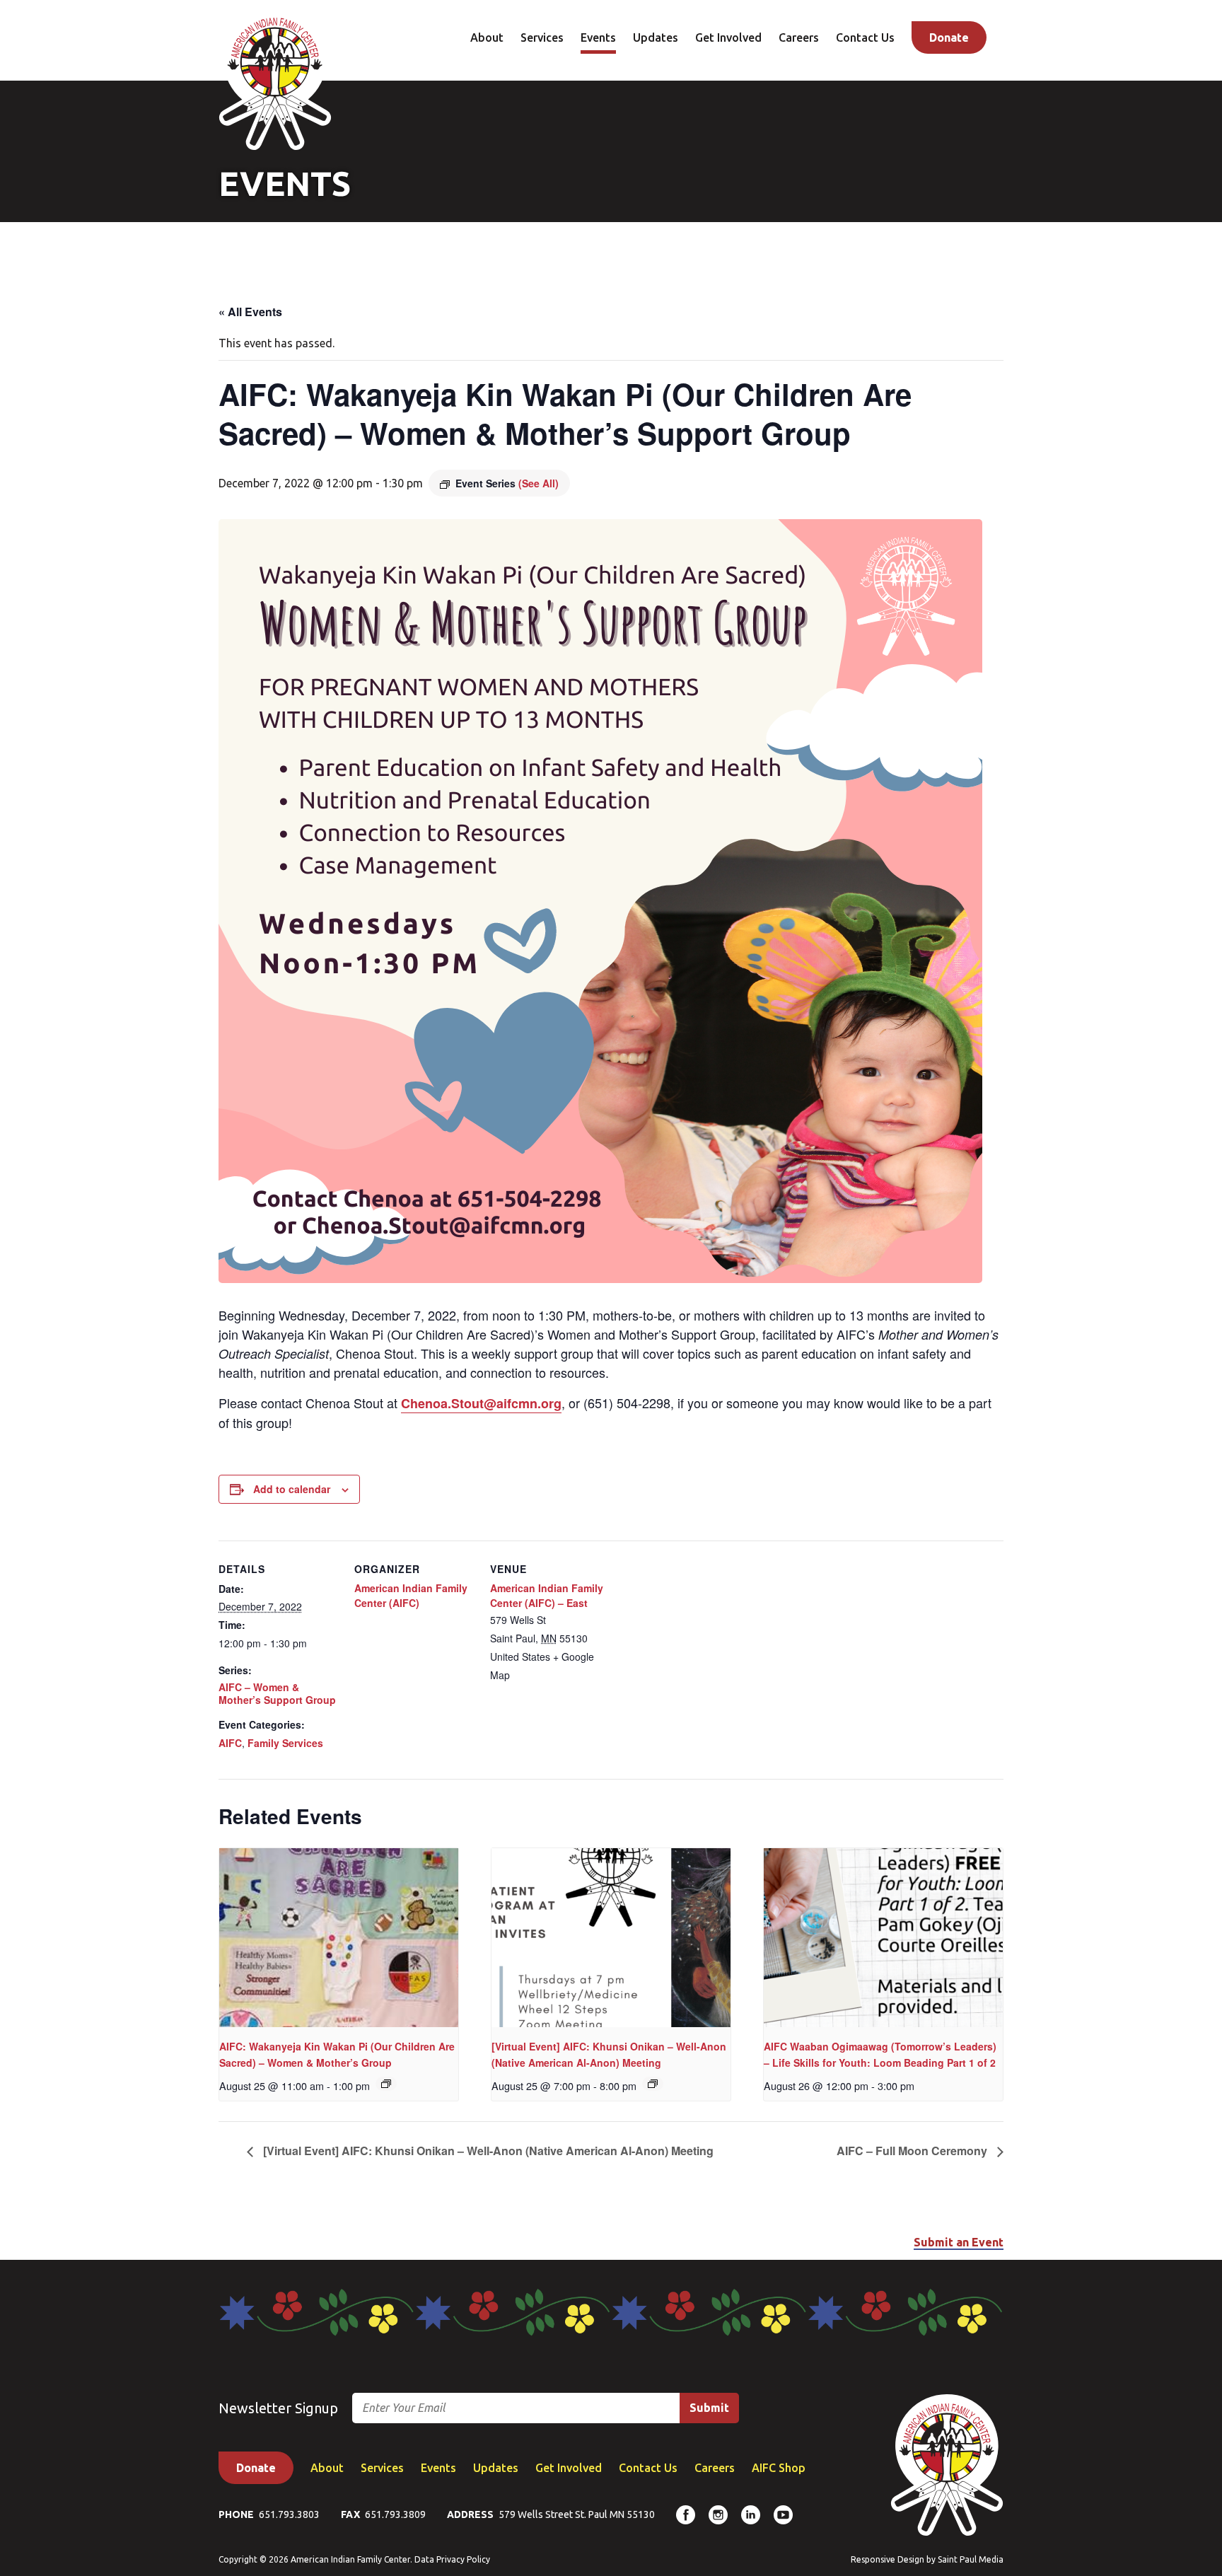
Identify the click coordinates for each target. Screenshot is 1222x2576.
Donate (949, 37)
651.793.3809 (395, 2514)
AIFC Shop (779, 2468)
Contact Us (865, 37)
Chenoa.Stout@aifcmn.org (481, 1403)
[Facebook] (686, 2515)
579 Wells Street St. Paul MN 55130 (577, 2514)
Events (598, 37)
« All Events (250, 312)
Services (542, 37)
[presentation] (339, 1938)
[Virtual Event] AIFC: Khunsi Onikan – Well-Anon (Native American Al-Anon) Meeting (487, 2151)
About (487, 37)
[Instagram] (718, 2515)
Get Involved (728, 37)
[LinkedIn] (751, 2515)
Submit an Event (959, 2242)
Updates (656, 37)
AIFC (230, 1743)
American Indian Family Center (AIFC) (411, 1595)
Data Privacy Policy (452, 2559)
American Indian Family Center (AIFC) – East (547, 1595)
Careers (799, 37)
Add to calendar (292, 1489)
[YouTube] (783, 2515)
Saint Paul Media (971, 2559)
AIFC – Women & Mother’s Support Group (277, 1693)
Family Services (285, 1743)
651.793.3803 (289, 2514)
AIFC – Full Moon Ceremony (913, 2151)
